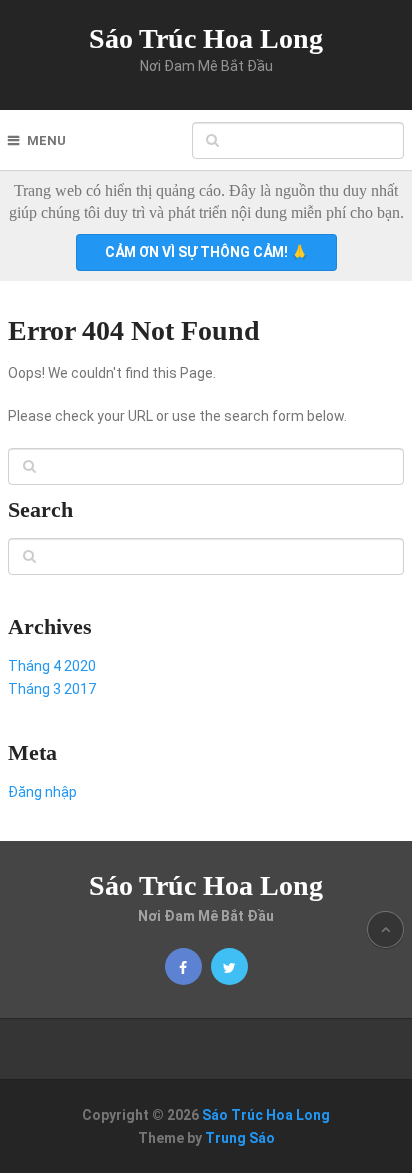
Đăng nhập (42, 792)
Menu (46, 140)
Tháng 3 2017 (52, 689)
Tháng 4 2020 (52, 666)
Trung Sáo (240, 1138)
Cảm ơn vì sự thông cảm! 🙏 (206, 252)
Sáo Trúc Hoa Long (206, 38)
